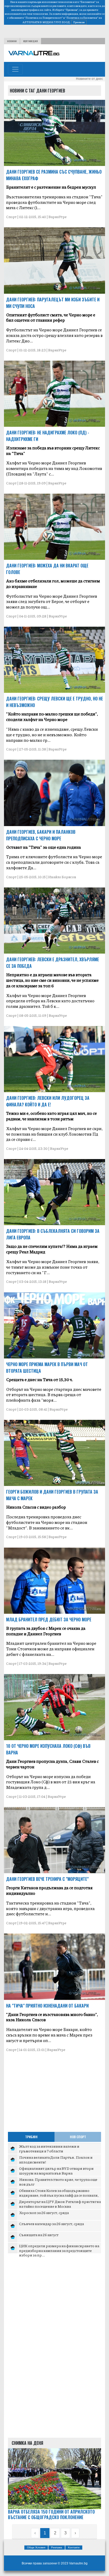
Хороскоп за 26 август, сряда (44, 2212)
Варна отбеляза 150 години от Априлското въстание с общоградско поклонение (51, 2515)
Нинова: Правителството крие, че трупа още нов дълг (58, 2182)
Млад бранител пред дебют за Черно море (49, 1620)
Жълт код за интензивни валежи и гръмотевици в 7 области (49, 2148)
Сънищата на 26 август (39, 2235)
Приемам (79, 22)
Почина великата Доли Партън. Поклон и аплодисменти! (56, 2160)
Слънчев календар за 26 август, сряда (51, 2224)
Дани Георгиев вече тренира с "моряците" (47, 1879)
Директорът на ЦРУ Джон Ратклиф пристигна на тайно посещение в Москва (60, 2204)
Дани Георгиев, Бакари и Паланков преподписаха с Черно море (41, 835)
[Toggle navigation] (15, 69)
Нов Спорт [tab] (78, 2137)
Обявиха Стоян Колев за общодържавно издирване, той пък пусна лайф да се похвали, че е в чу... (59, 2195)
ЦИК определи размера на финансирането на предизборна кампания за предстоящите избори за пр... (59, 2250)
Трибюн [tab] (31, 2137)
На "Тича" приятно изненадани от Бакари (47, 2006)
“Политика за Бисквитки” (82, 18)
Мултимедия (31, 41)
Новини (12, 41)
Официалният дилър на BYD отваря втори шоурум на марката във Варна (56, 2171)
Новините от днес (89, 79)
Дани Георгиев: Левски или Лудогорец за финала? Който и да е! (48, 1101)
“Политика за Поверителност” (44, 18)
